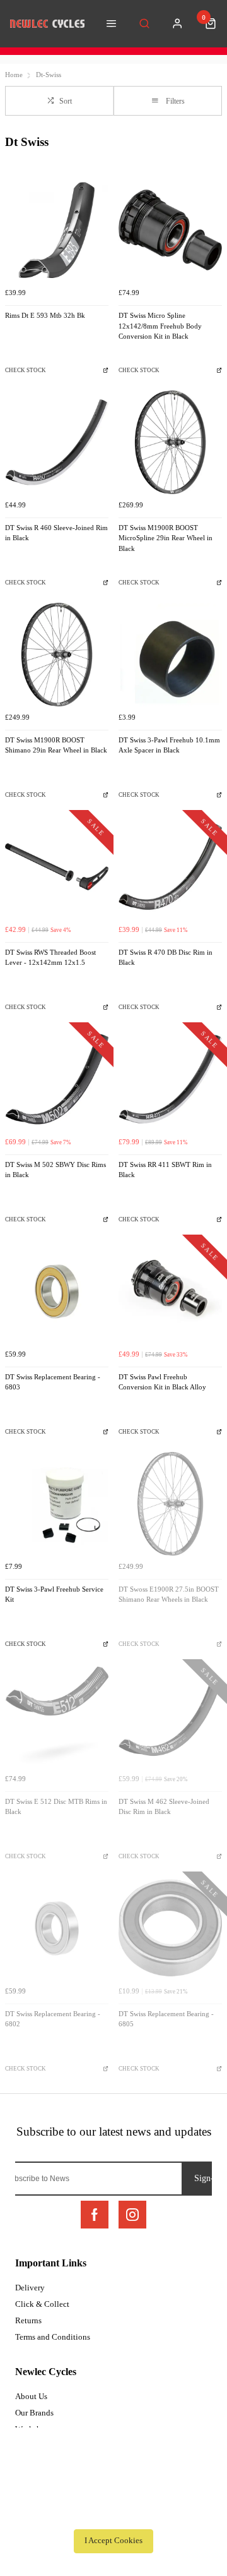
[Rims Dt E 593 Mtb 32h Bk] (57, 230)
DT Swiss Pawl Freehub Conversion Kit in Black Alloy (162, 1382)
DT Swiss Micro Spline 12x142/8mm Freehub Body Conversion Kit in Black (160, 326)
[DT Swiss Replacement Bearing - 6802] (57, 1928)
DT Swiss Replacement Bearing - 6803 (53, 1382)
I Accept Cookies (113, 2541)
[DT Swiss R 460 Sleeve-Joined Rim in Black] (57, 442)
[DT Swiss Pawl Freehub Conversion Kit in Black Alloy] (170, 1291)
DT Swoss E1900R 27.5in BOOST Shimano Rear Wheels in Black (169, 1595)
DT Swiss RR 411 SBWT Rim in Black (165, 1170)
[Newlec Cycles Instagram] (132, 2215)
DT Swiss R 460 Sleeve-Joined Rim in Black (56, 533)
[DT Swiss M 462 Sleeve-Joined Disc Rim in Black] (170, 1716)
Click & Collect (42, 2304)
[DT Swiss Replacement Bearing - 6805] (170, 1928)
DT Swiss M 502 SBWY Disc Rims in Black (55, 1170)
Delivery (30, 2288)
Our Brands (34, 2413)
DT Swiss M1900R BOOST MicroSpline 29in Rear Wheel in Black (166, 538)
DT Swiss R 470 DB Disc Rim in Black (166, 958)
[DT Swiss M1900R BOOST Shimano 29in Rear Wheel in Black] (57, 655)
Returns (28, 2320)
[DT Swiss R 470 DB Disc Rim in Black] (170, 867)
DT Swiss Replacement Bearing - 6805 (166, 2019)
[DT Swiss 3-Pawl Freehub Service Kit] (57, 1504)
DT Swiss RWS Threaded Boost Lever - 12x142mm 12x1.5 (50, 958)
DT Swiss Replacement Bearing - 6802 (53, 2019)
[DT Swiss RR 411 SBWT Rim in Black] (170, 1079)
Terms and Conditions (53, 2337)
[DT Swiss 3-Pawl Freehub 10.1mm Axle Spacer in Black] (170, 655)
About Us (31, 2396)
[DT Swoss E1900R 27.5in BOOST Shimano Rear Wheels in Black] (170, 1504)
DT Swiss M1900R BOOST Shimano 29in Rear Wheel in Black (56, 746)
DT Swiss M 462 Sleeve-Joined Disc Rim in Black (164, 1807)
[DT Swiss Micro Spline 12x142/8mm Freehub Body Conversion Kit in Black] (170, 230)
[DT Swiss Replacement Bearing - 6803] (57, 1291)
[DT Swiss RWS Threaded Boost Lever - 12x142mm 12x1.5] (57, 867)
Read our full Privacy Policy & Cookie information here (113, 2513)
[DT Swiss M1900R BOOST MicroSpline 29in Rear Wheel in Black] (170, 442)
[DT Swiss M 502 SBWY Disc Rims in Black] (57, 1079)
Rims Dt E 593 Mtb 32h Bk (45, 316)
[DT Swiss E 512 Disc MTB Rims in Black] (57, 1716)
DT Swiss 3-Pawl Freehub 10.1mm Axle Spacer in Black (169, 746)
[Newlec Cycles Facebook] (95, 2215)
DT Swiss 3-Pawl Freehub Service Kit (54, 1595)
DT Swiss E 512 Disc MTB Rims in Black (56, 1807)
